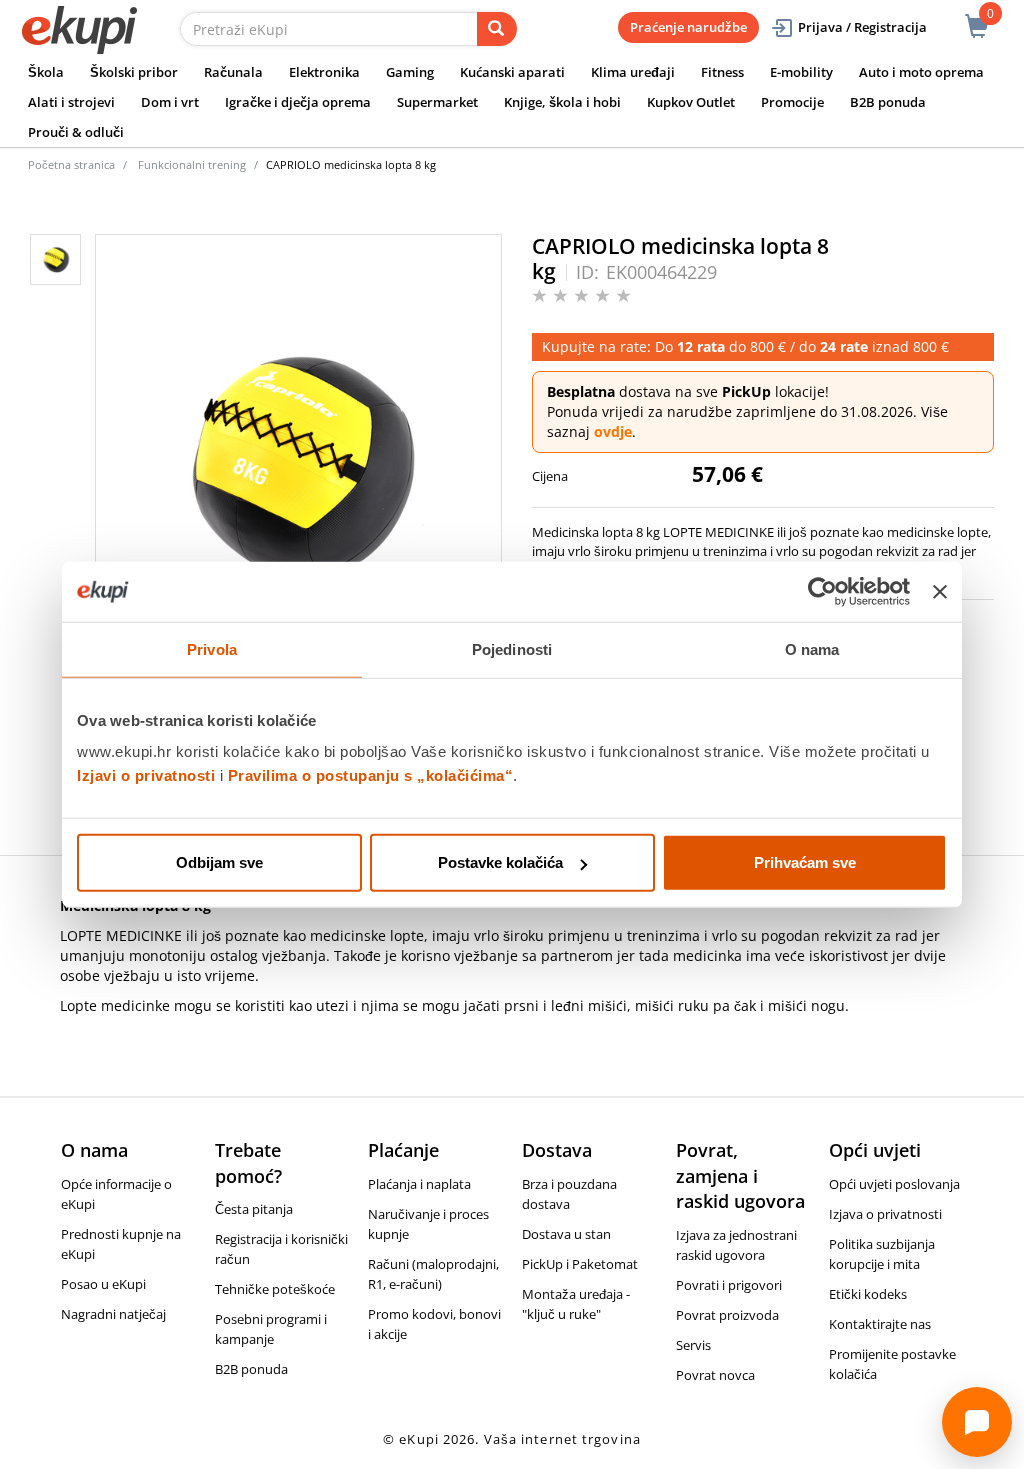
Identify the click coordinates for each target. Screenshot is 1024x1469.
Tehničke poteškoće (275, 1289)
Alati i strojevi (71, 102)
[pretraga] (497, 29)
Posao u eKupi (103, 1284)
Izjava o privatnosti (885, 1214)
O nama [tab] (812, 648)
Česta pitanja (254, 1209)
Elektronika (324, 72)
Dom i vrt (170, 102)
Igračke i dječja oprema (298, 102)
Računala (233, 72)
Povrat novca (715, 1375)
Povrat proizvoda (727, 1315)
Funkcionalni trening (192, 164)
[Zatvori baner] (940, 591)
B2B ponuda (888, 102)
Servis (693, 1345)
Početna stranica (71, 164)
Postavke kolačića (500, 862)
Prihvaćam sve (805, 862)
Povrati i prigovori (729, 1285)
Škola (46, 72)
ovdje (613, 431)
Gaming (410, 72)
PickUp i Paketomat (580, 1264)
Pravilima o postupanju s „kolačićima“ (371, 775)
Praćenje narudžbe (688, 27)
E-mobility (801, 72)
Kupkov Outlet (691, 102)
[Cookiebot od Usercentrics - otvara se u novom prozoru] (822, 591)
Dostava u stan (566, 1234)
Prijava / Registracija (862, 27)
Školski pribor (134, 72)
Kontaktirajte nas (880, 1324)
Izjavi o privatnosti (146, 775)
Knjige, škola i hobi (562, 102)
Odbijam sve (219, 862)
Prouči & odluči (76, 132)
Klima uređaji (633, 72)
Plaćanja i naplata (419, 1184)
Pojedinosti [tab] (512, 648)
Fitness (722, 72)
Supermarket (437, 102)
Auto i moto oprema (921, 72)
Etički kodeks (868, 1294)
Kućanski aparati (512, 72)
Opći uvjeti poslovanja (894, 1184)
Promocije (792, 102)
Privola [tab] (212, 648)
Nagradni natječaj (113, 1314)
